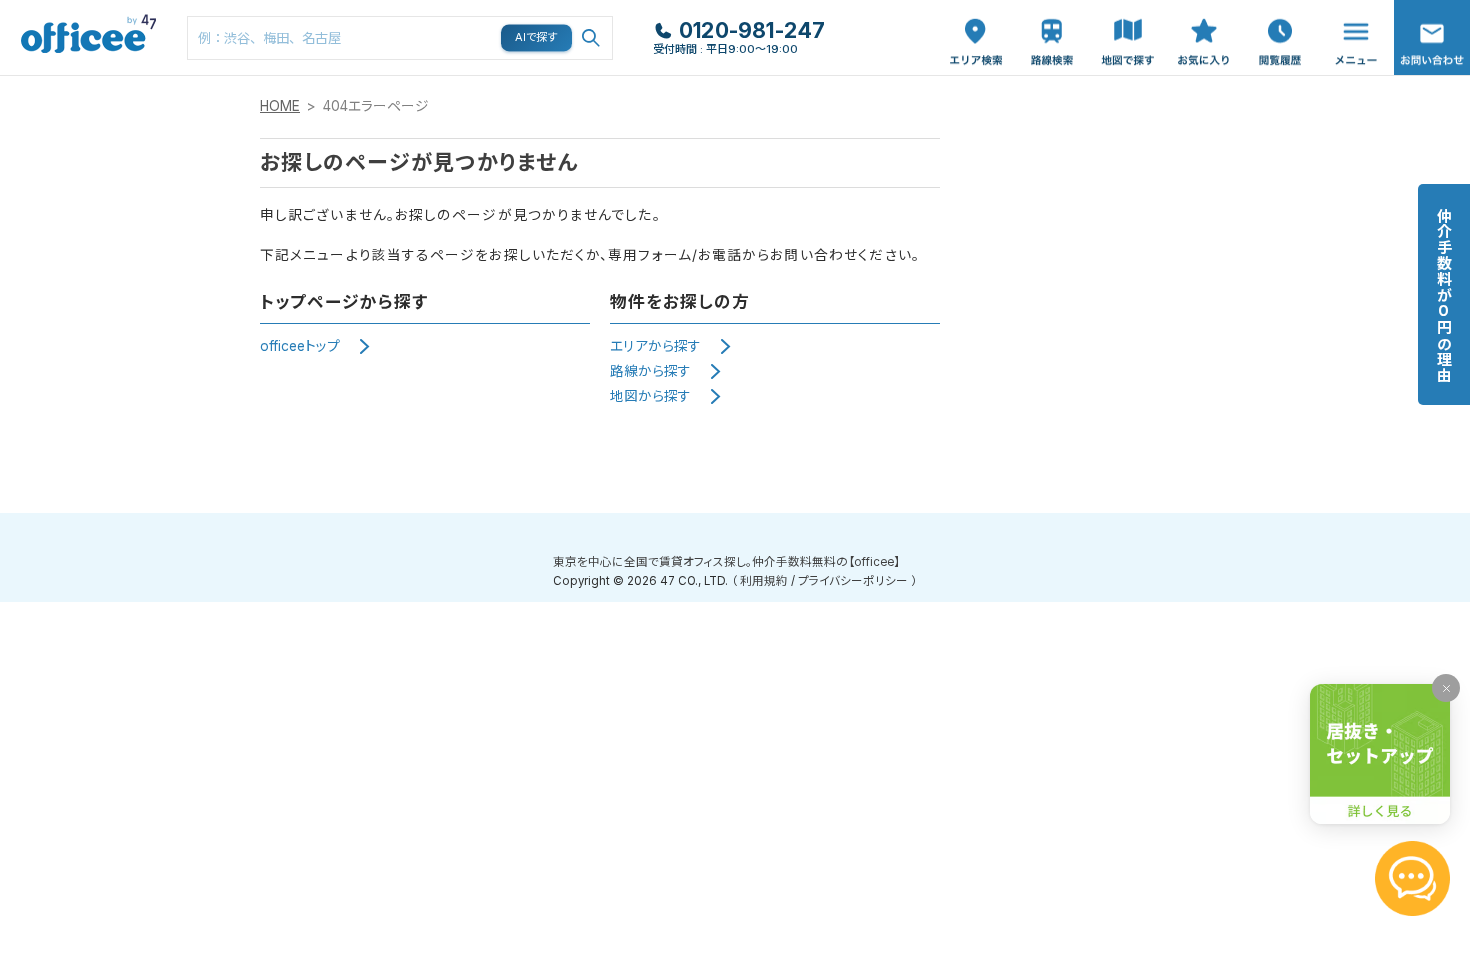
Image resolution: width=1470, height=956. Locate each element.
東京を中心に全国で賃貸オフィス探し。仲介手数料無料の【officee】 (726, 562)
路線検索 (1050, 10)
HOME (280, 106)
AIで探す (537, 37)
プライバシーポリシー (853, 581)
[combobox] (400, 38)
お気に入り (1204, 21)
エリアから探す (655, 346)
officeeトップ (300, 346)
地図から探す (650, 396)
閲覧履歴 (1278, 10)
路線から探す (650, 371)
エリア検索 (976, 21)
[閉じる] (1446, 688)
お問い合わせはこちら (1432, 31)
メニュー (1351, 10)
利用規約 (764, 581)
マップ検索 (1128, 21)
